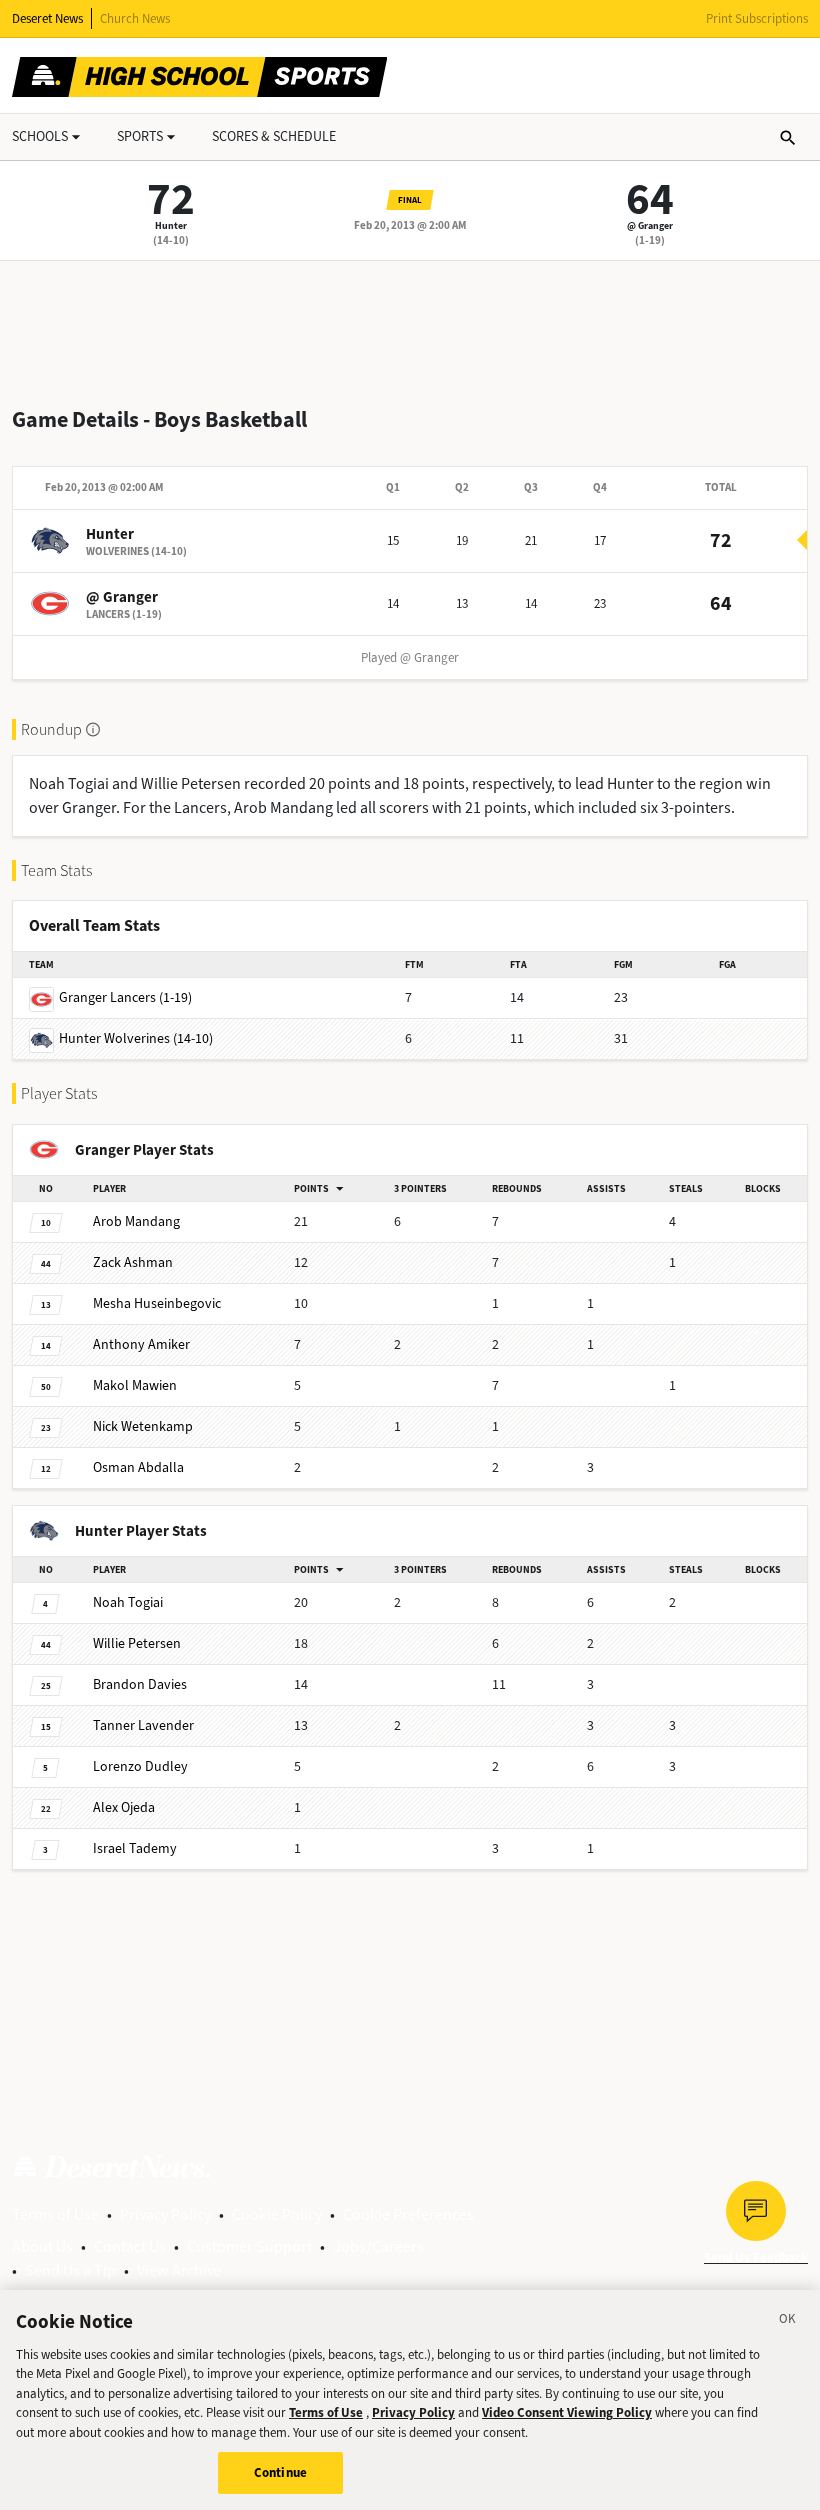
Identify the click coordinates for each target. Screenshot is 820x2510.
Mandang (136, 1221)
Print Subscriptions (757, 18)
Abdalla (138, 1467)
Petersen (137, 1643)
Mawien (135, 1385)
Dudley (140, 1766)
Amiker (141, 1344)
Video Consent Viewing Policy (567, 2412)
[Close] (788, 2322)
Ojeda (124, 1807)
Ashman (133, 1262)
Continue (280, 2472)
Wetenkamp (143, 1426)
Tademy (135, 1848)
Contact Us (130, 2246)
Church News (135, 18)
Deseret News (47, 18)
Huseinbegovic (157, 1303)
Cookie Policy (277, 2214)
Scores (274, 136)
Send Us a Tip (70, 2270)
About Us (42, 2246)
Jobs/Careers (378, 2246)
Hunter (171, 225)
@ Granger (650, 225)
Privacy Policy (165, 2214)
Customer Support (249, 2246)
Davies (140, 1684)
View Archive (179, 2270)
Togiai (128, 1602)
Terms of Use (55, 2214)
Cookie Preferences (408, 2214)
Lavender (143, 1725)
